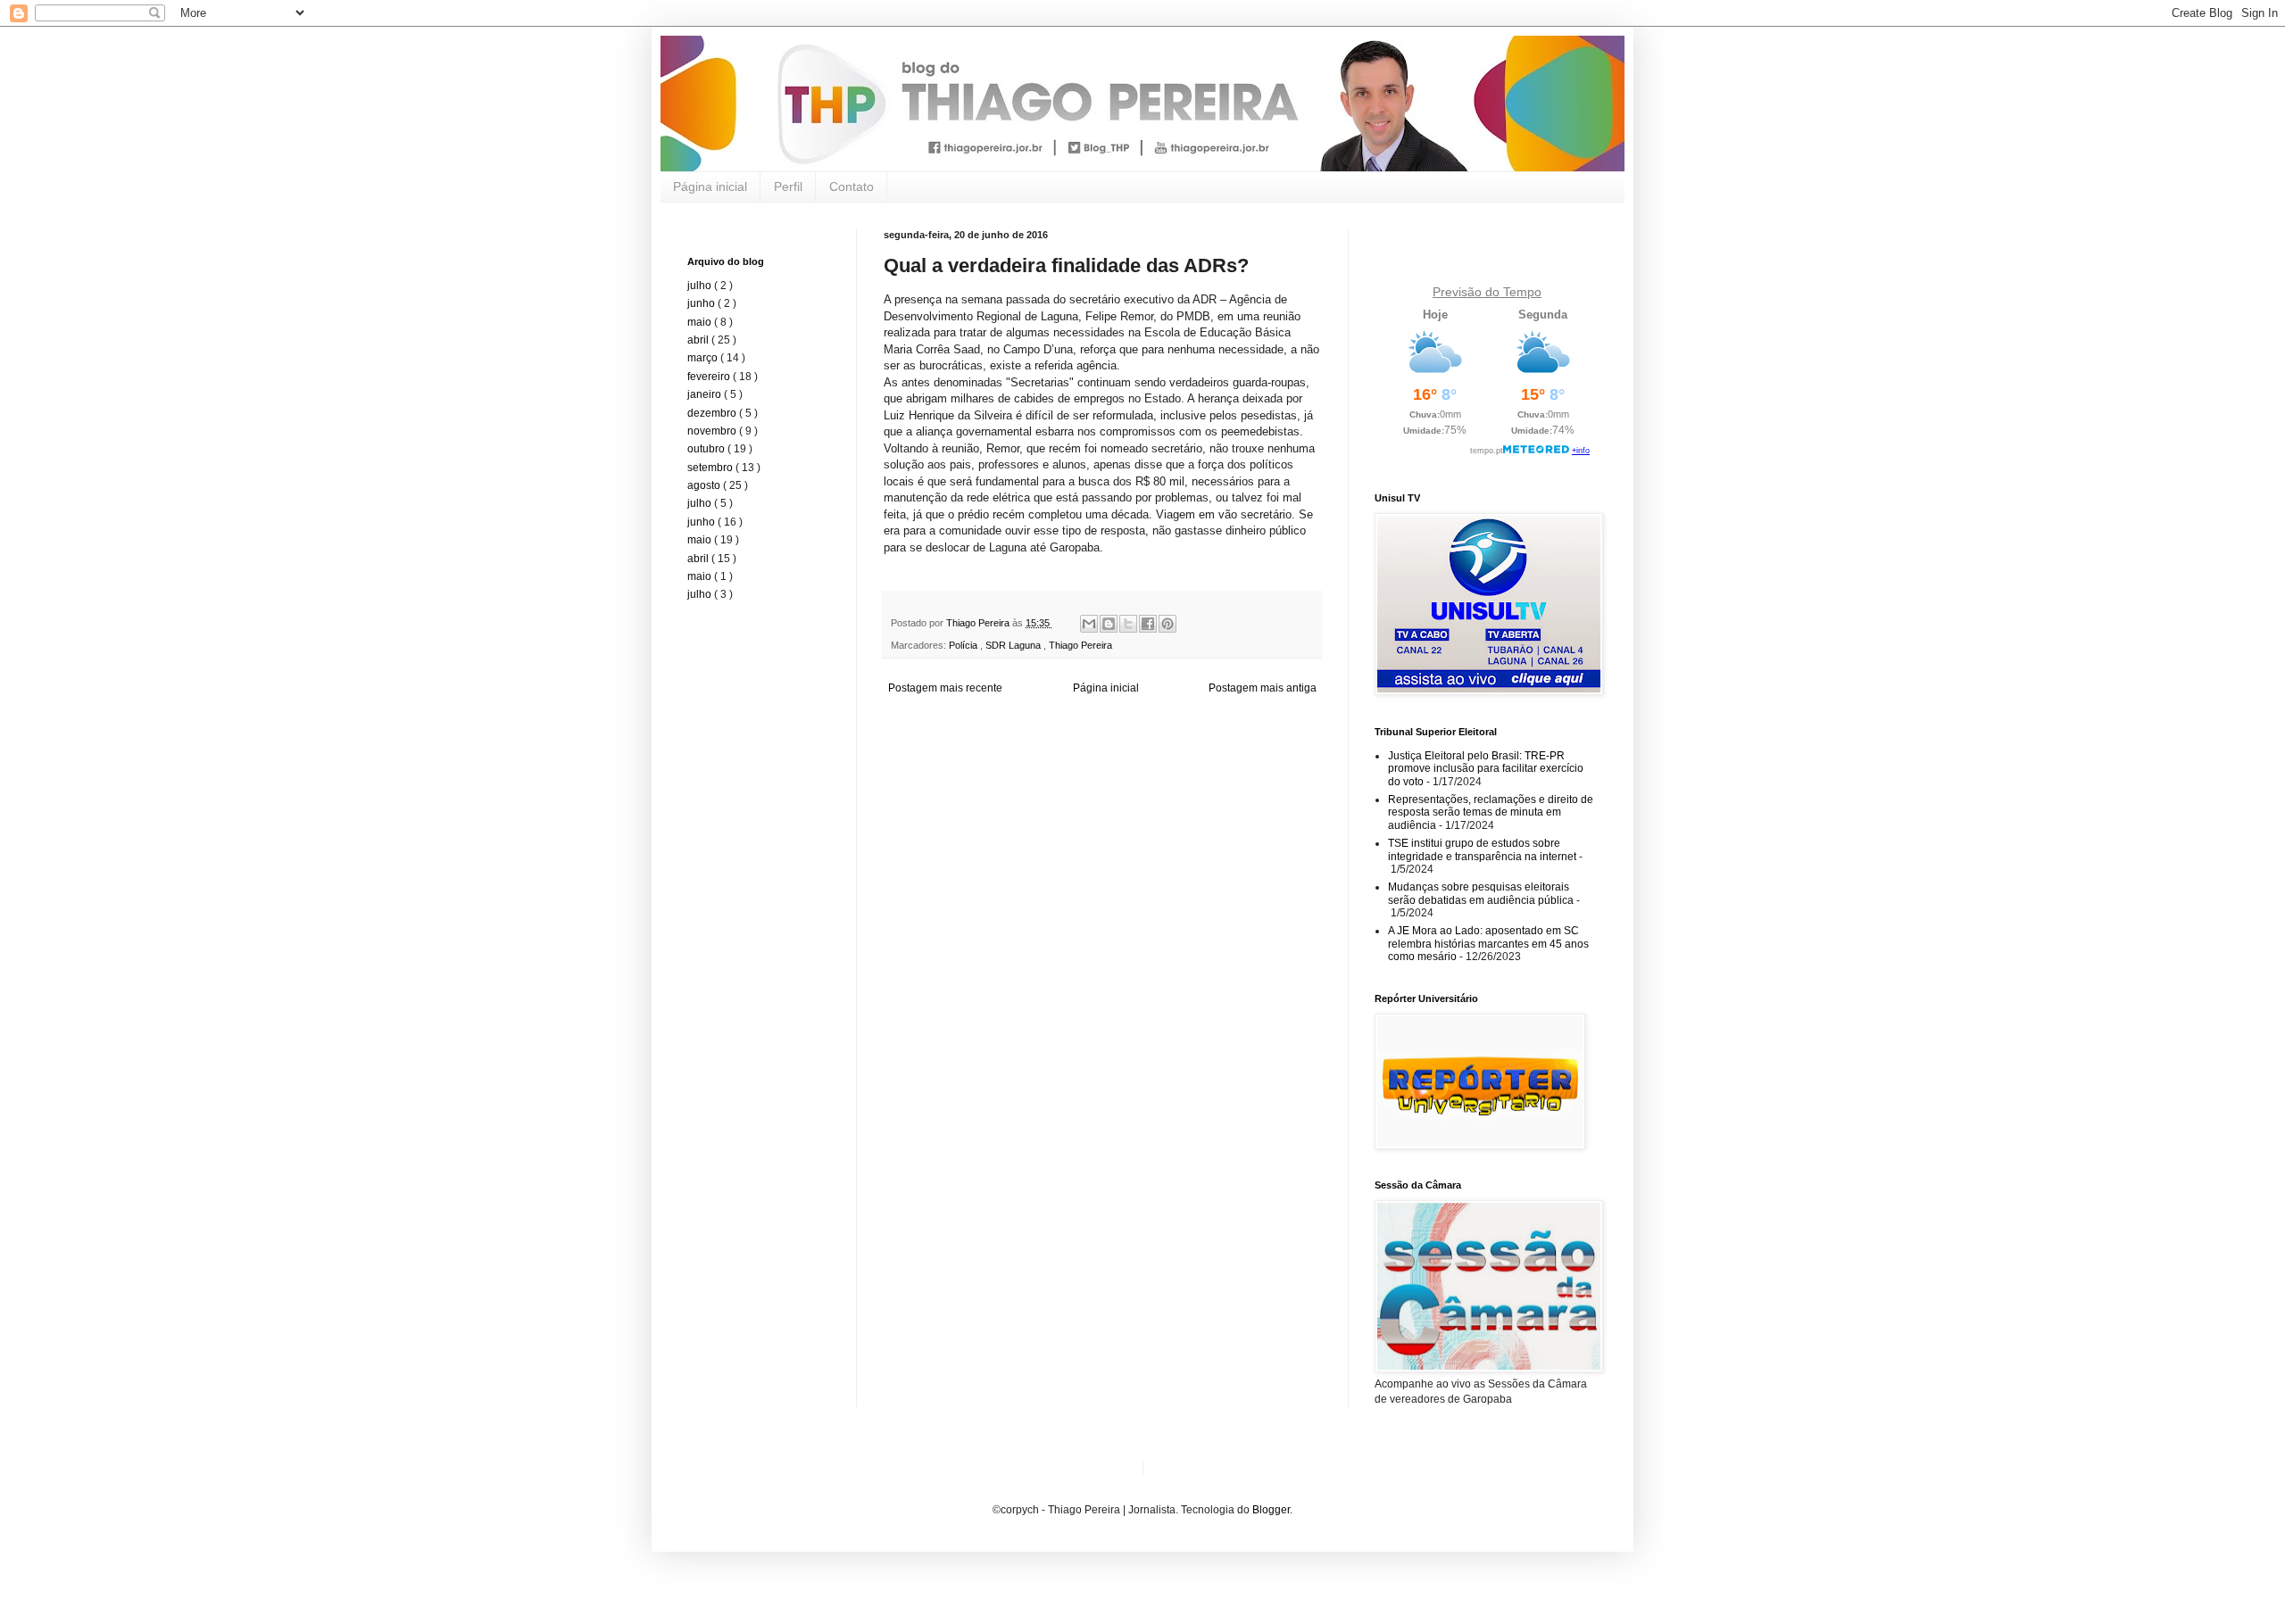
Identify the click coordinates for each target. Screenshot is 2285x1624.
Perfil (788, 186)
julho (701, 286)
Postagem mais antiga (1263, 688)
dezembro (713, 413)
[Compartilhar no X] (1128, 624)
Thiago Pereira (1080, 645)
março (704, 358)
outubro (707, 449)
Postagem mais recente (945, 688)
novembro (713, 431)
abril (699, 340)
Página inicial (710, 186)
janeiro (706, 394)
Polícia (964, 645)
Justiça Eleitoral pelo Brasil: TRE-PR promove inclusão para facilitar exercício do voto (1486, 769)
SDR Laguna (1014, 645)
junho (702, 303)
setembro (711, 468)
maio (701, 322)
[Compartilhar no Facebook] (1148, 624)
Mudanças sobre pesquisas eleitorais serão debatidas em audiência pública (1481, 893)
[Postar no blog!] (1109, 624)
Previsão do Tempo (1487, 292)
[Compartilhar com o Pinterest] (1167, 624)
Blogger (1271, 1510)
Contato (852, 186)
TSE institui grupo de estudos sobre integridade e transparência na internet (1482, 849)
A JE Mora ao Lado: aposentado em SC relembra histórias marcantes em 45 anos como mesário (1488, 944)
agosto (705, 485)
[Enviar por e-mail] (1089, 624)
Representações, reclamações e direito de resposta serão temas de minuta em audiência (1491, 812)
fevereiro (710, 377)
